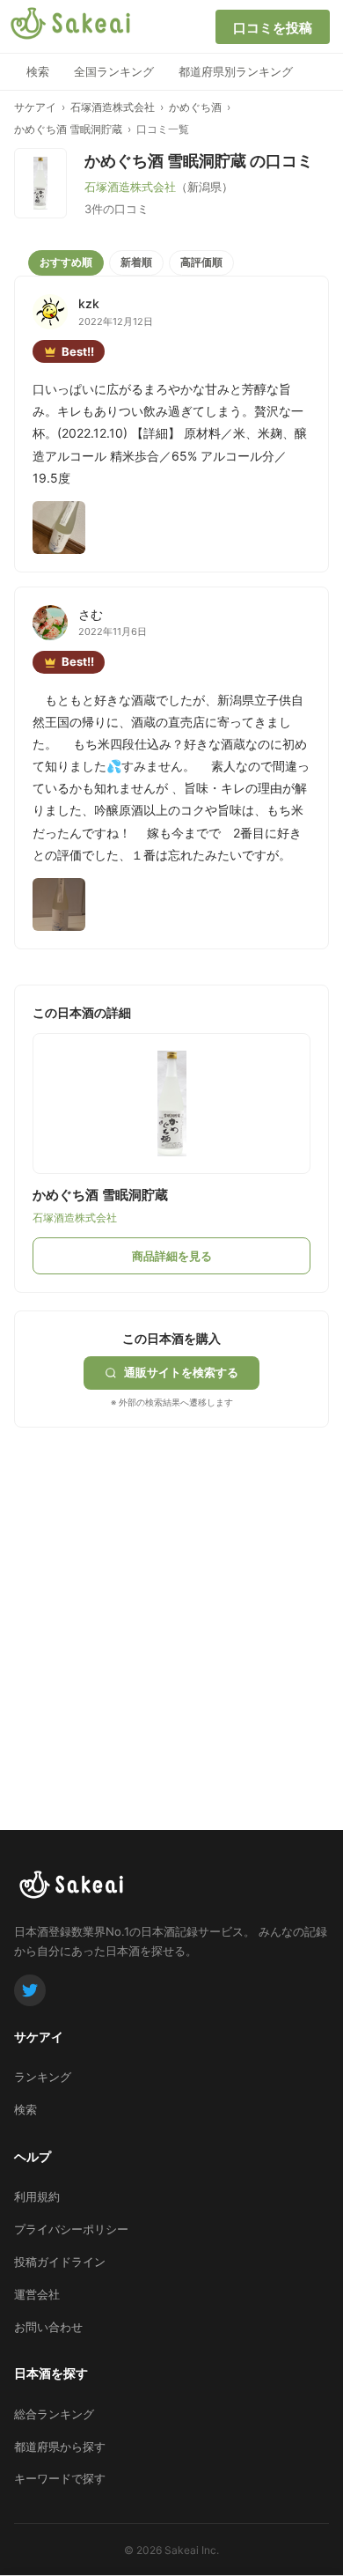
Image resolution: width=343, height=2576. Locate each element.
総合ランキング (54, 2414)
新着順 (136, 262)
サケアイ (35, 107)
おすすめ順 (66, 262)
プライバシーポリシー (71, 2229)
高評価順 (201, 262)
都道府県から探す (60, 2447)
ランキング (43, 2077)
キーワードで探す (60, 2478)
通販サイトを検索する (181, 1372)
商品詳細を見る (172, 1256)
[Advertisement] (171, 1599)
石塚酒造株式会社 (113, 107)
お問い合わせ (48, 2327)
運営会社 (37, 2294)
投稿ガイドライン (60, 2262)
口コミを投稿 (273, 28)
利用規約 (37, 2196)
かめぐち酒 (195, 107)
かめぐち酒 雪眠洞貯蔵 (68, 129)
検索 (38, 71)
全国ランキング (114, 71)
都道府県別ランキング (236, 71)
